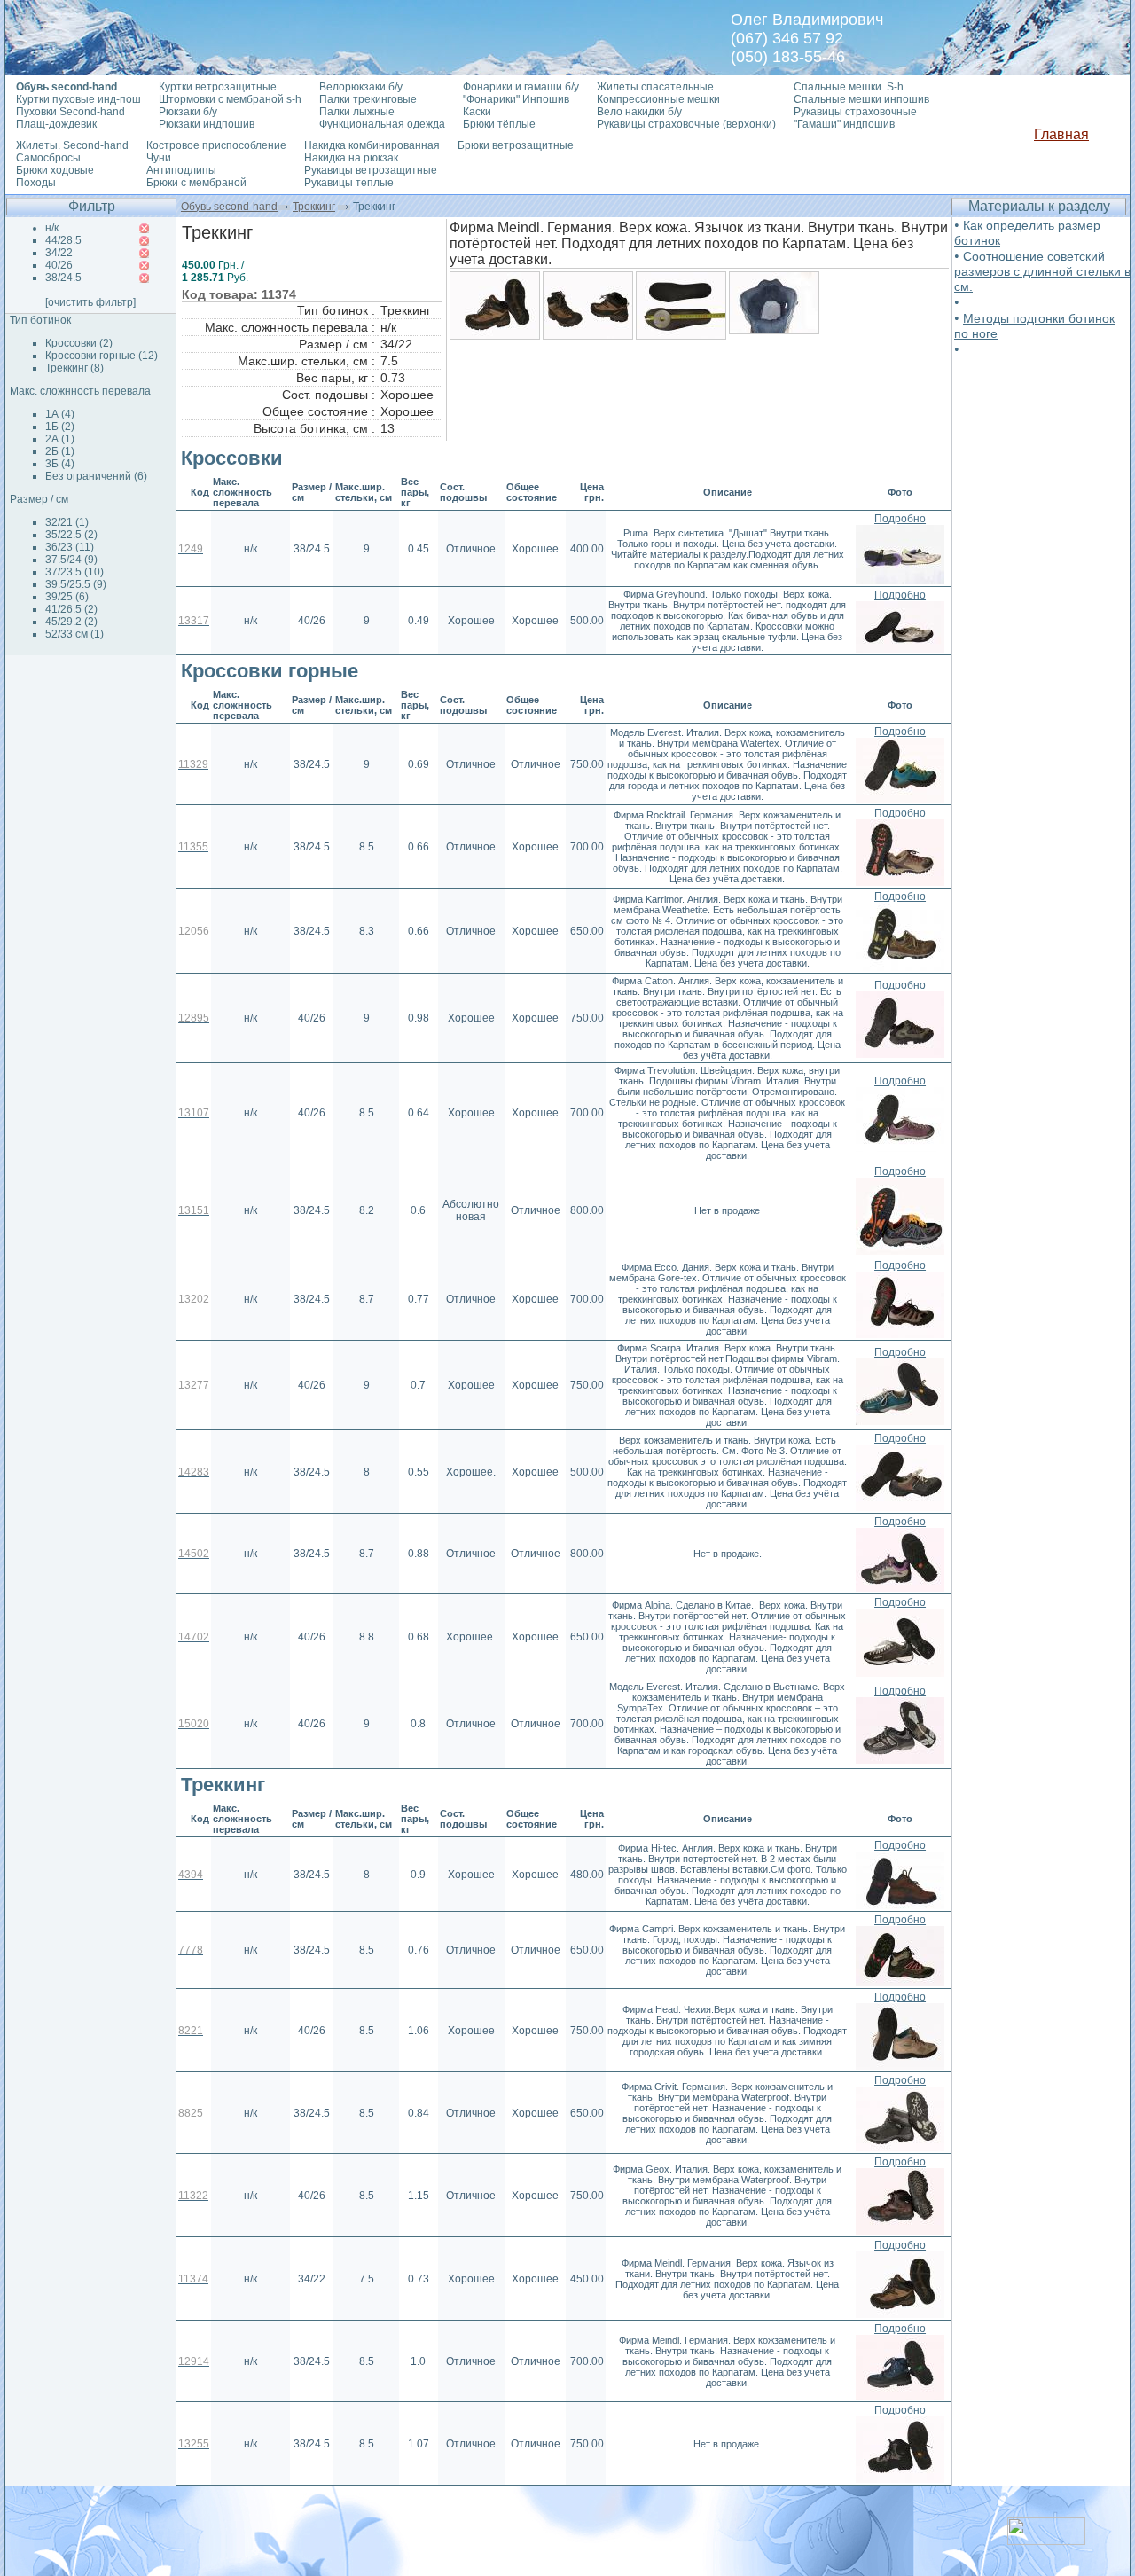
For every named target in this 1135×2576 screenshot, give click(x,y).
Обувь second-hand (229, 207)
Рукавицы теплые (349, 183)
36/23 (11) (70, 547)
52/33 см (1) (74, 634)
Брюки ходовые (55, 170)
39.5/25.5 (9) (76, 584)
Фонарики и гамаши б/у (521, 87)
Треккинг (314, 207)
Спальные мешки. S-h (849, 87)
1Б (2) (60, 427)
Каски (477, 112)
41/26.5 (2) (71, 609)
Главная (1061, 134)
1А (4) (60, 414)
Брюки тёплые (499, 124)
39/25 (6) (67, 597)
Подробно (900, 519)
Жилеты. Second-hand (72, 145)
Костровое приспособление (216, 145)
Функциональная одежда (382, 124)
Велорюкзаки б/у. (362, 87)
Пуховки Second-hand (70, 112)
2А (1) (60, 439)
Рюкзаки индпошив (207, 124)
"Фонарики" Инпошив (516, 99)
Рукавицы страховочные (855, 112)
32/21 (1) (67, 522)
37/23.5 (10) (74, 572)
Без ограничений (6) (96, 476)
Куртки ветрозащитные (218, 87)
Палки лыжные (357, 112)
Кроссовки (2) (79, 343)
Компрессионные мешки (658, 99)
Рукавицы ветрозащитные (371, 170)
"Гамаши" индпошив (844, 124)
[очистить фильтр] (90, 302)
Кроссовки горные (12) (102, 356)
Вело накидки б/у (639, 112)
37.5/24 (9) (71, 560)
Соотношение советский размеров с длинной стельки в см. (1042, 271)
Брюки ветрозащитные (516, 145)
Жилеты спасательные (655, 87)
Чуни (159, 158)
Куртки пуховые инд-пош (78, 99)
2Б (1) (60, 451)
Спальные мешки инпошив (861, 99)
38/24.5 (63, 278)
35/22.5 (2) (71, 535)
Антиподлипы (181, 170)
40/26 (59, 265)
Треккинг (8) (74, 368)
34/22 (59, 253)
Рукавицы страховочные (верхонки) (686, 124)
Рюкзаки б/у (188, 112)
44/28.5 (63, 240)
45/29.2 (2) (71, 622)
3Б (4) (60, 464)
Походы (36, 183)
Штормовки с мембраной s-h (230, 99)
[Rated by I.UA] (1046, 2540)
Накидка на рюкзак (351, 158)
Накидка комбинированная (372, 145)
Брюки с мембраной (196, 183)
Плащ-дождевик (56, 124)
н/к (52, 228)
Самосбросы (48, 158)
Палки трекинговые (368, 99)
